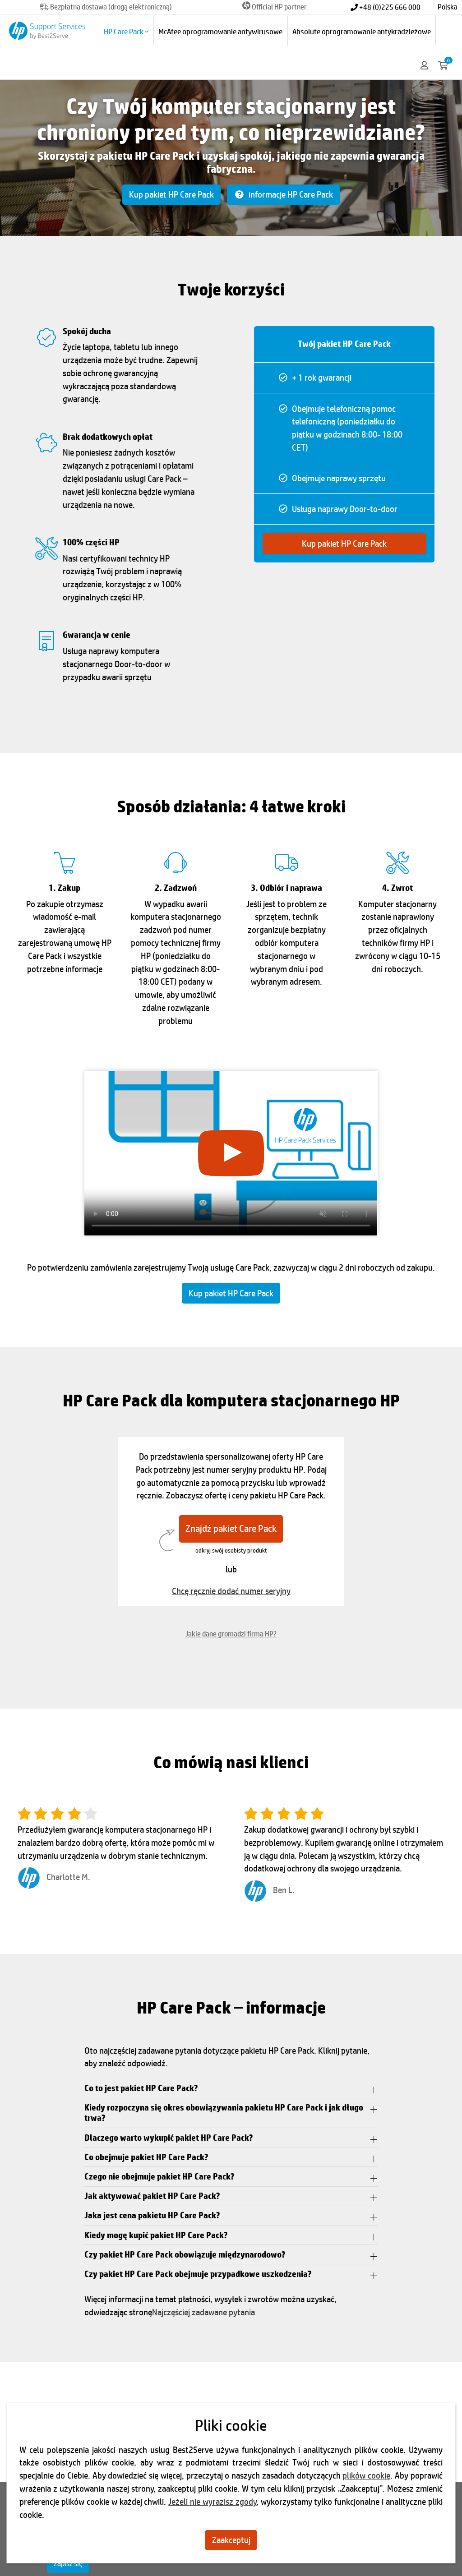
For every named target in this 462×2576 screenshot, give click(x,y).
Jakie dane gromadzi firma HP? (231, 1634)
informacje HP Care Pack (290, 194)
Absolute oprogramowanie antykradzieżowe (362, 31)
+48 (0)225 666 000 (389, 7)
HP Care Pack (124, 31)
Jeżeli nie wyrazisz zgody (212, 2502)
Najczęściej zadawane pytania (203, 2312)
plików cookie (366, 2475)
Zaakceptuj (231, 2540)
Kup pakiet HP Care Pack (171, 194)
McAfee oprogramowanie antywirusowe (220, 31)
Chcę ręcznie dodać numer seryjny (231, 1591)
